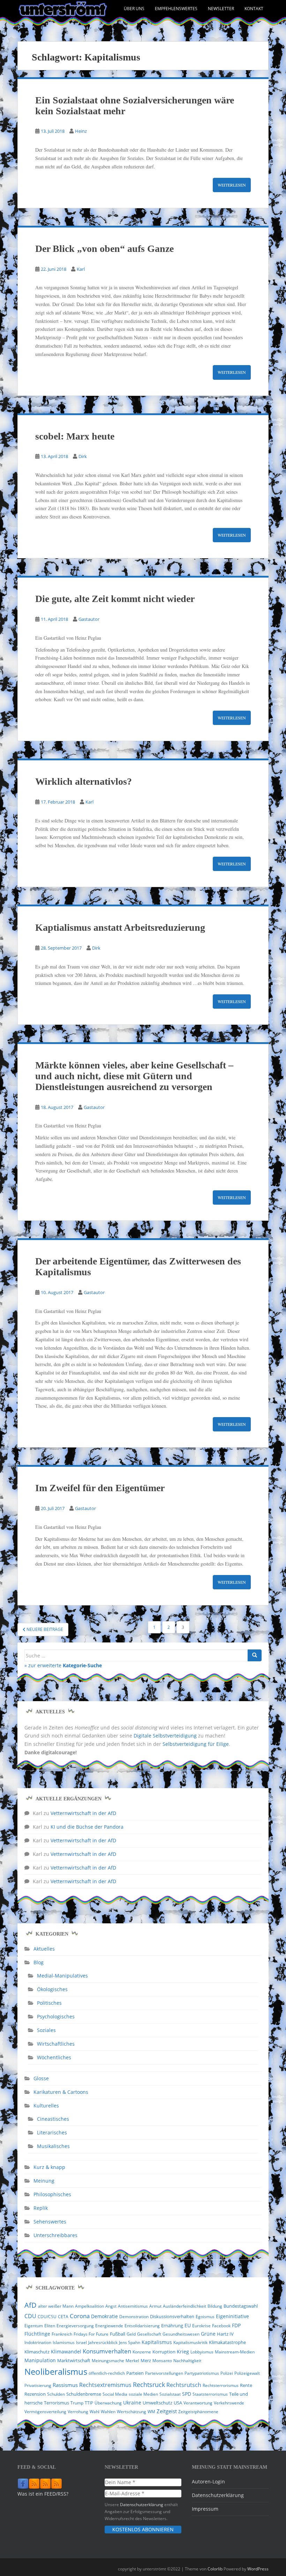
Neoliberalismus (56, 2371)
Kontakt (254, 9)
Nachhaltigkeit (187, 2361)
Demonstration (134, 2317)
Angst (111, 2306)
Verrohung (78, 2412)
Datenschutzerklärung (142, 2504)
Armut (155, 2306)
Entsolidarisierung (142, 2326)
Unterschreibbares (55, 2235)
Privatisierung (38, 2385)
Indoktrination (38, 2342)
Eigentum (34, 2326)
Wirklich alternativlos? (84, 781)
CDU (30, 2316)
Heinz (81, 131)
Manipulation (40, 2360)
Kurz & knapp (49, 2167)
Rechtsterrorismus (221, 2385)
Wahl (95, 2412)
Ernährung (172, 2325)
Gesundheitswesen (181, 2334)
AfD (31, 2305)
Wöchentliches (54, 2057)
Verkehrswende (229, 2403)
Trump (77, 2403)
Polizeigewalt (247, 2373)
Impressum (205, 2509)
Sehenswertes (50, 2222)
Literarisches (52, 2132)
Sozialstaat (170, 2394)
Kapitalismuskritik (190, 2342)
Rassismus (65, 2385)
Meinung (44, 2181)
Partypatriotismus (202, 2373)
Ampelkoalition (89, 2306)
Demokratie (104, 2316)
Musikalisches (53, 2146)
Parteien (135, 2373)
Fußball (118, 2334)
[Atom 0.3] (57, 2484)
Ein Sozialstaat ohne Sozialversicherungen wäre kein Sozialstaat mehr (135, 106)
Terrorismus (57, 2403)
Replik (41, 2208)
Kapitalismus (157, 2342)
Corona (80, 2316)
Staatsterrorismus (210, 2394)
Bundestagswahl (241, 2306)
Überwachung (108, 2403)
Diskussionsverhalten (172, 2316)
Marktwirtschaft (74, 2360)
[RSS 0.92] (45, 2484)
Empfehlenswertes (176, 9)
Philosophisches (52, 2194)
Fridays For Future (91, 2334)
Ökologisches (52, 1989)
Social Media (115, 2394)
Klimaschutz (37, 2352)
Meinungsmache (108, 2361)
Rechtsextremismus (105, 2385)
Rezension (35, 2394)
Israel (81, 2342)
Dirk (83, 456)
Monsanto (162, 2361)
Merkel (132, 2361)
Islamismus (64, 2342)
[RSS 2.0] (34, 2484)
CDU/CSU (47, 2317)
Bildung (215, 2306)
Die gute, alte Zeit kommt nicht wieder (115, 599)
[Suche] (255, 1655)
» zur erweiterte (63, 1665)
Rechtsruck (149, 2384)
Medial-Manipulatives (62, 1976)
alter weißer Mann (56, 2306)
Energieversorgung (75, 2326)
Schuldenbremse (84, 2394)
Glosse (41, 2078)
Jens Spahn (130, 2342)
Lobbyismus (202, 2352)
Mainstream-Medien (235, 2352)
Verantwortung (198, 2403)
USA (178, 2403)
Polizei (227, 2373)
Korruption (164, 2352)
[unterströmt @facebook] (23, 2484)
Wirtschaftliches (56, 2044)
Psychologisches (56, 2016)
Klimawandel (66, 2352)
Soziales (46, 2030)
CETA (63, 2317)
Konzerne (142, 2352)
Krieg (183, 2352)
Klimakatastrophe (227, 2342)
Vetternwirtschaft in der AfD (83, 1813)
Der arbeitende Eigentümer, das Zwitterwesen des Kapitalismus (138, 1267)
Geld (131, 2334)
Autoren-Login (208, 2481)
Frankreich (62, 2334)
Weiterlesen (232, 185)
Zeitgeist (167, 2411)
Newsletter (221, 9)
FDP (236, 2325)
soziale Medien (143, 2394)
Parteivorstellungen (164, 2373)
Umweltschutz (157, 2403)
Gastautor (89, 619)
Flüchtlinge (37, 2334)
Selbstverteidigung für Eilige (196, 1744)
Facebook (221, 2326)
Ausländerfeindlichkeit (185, 2306)
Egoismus (205, 2317)
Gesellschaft (149, 2334)
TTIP (89, 2403)
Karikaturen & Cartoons (61, 2092)
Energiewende (109, 2326)
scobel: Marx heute (75, 436)
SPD (187, 2394)
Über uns (134, 9)
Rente (246, 2385)
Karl (81, 269)
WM (151, 2412)
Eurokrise (201, 2326)
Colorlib (215, 2569)
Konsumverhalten (107, 2351)
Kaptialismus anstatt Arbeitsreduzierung (120, 927)
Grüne (208, 2334)
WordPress (258, 2569)
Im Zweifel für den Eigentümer (100, 1488)
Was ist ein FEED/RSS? (43, 2494)
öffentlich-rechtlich (107, 2373)
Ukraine (132, 2403)
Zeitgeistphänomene (198, 2412)
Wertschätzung (131, 2412)
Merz (146, 2360)
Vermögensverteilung (45, 2412)
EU (188, 2325)
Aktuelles (44, 1949)
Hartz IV (225, 2334)
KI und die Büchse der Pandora (87, 1827)
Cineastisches (53, 2119)
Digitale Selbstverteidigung (165, 1736)
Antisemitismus (133, 2306)
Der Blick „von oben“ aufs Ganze (104, 249)
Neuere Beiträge (44, 1629)
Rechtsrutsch (184, 2385)
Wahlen (108, 2412)
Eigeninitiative (232, 2316)
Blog (39, 1962)
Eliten (50, 2326)
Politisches (49, 2003)
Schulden (56, 2394)
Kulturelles (46, 2106)
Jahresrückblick (103, 2342)
